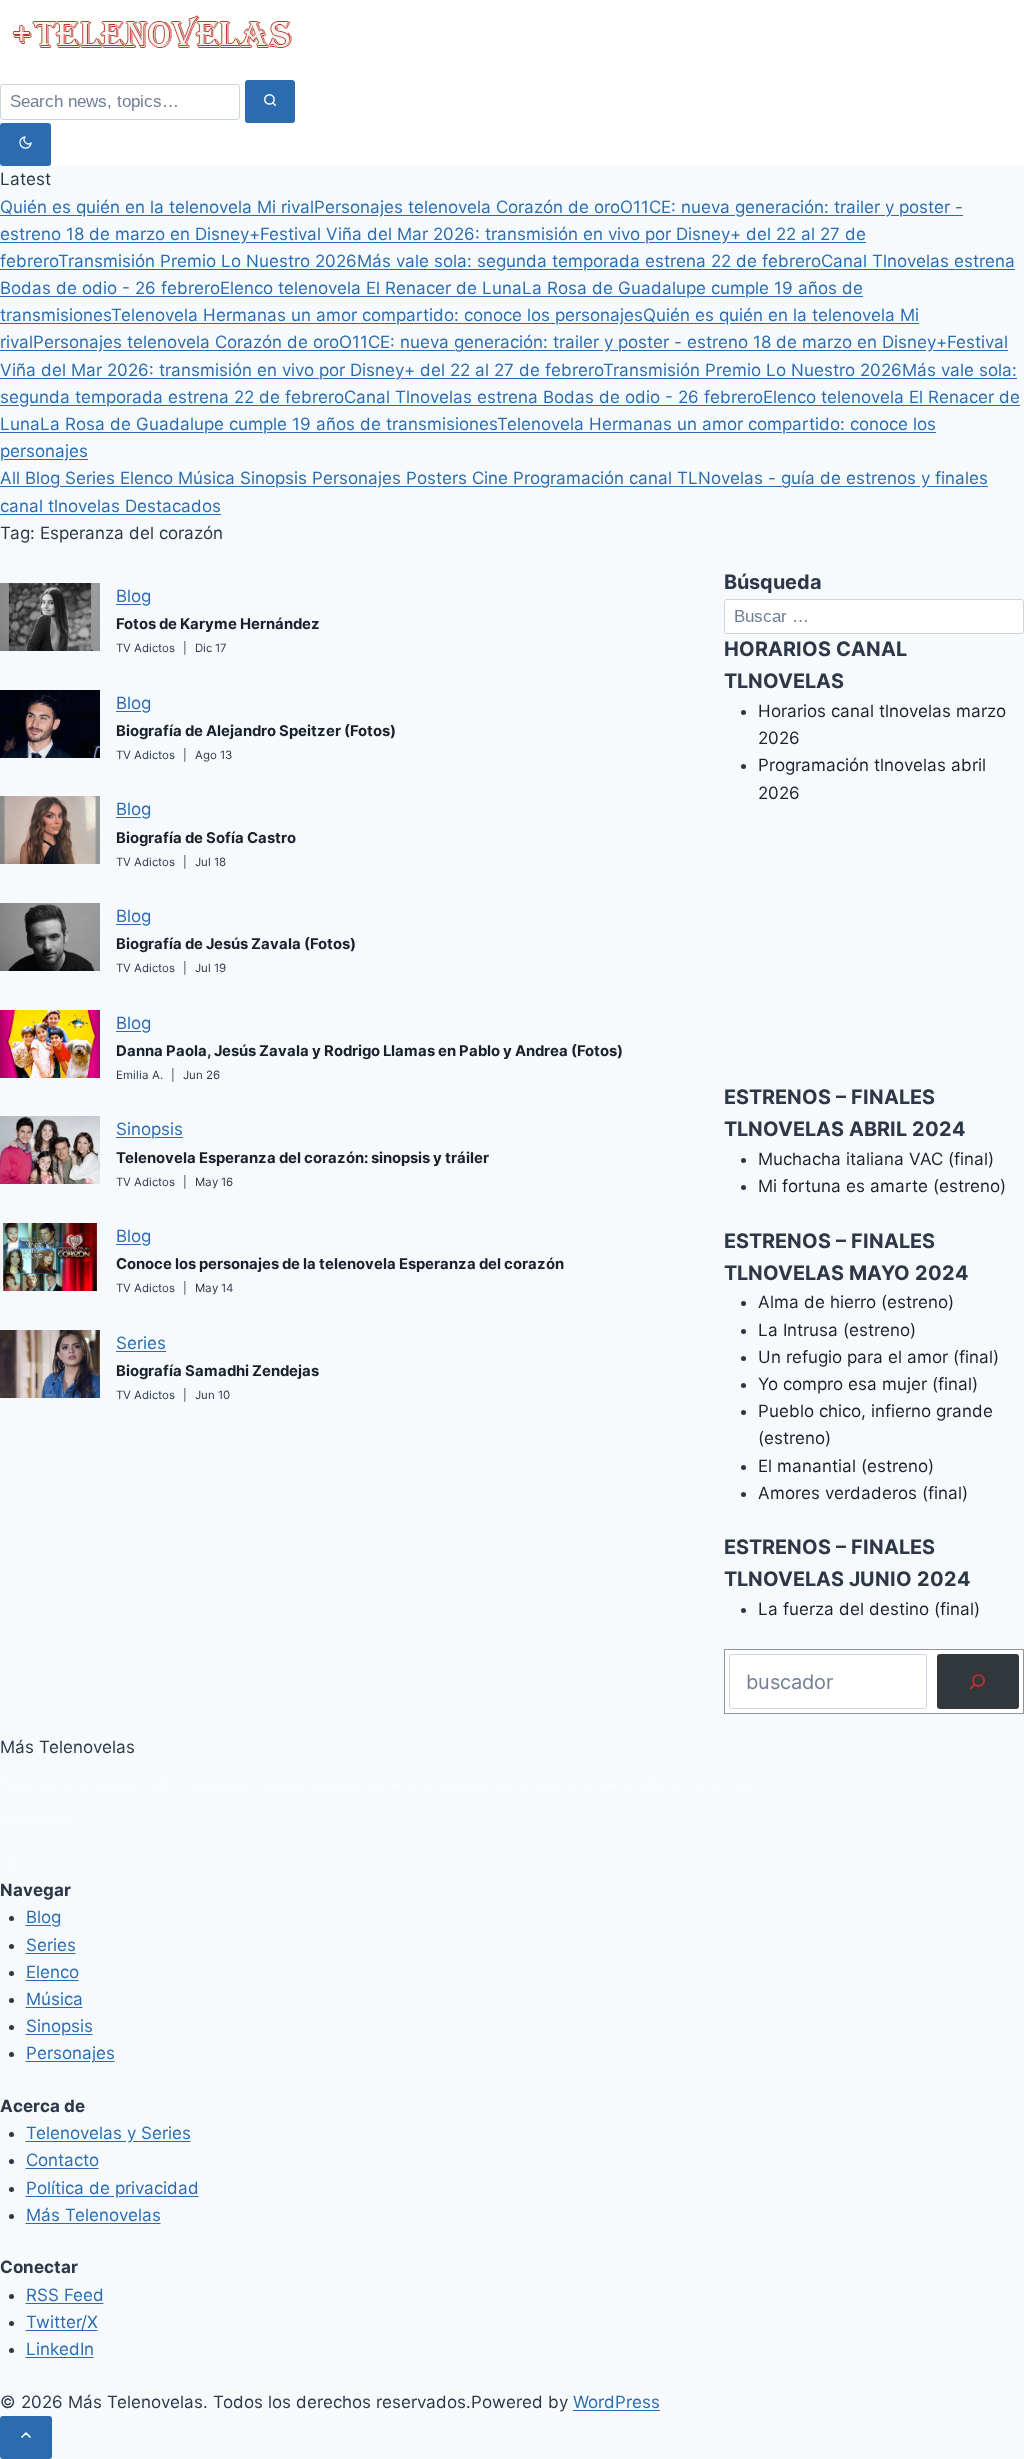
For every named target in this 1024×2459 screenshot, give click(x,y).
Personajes (359, 478)
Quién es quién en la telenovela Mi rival (157, 207)
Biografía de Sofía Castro (206, 838)
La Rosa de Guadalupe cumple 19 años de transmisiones (268, 424)
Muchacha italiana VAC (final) (876, 1159)
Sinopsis (276, 478)
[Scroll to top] (26, 2437)
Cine (492, 478)
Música (209, 478)
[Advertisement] (874, 957)
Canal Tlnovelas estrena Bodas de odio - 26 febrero (553, 397)
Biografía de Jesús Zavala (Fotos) (236, 944)
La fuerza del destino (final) (869, 1609)
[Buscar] (978, 1682)
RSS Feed (45, 1818)
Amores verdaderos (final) (863, 1493)
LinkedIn (60, 2349)
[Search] (270, 101)
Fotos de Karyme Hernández (218, 624)
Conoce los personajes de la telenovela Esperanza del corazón (340, 1264)
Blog (45, 478)
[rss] (15, 1862)
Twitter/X (62, 2322)
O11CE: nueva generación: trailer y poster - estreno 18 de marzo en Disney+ (643, 342)
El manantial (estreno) (846, 1466)
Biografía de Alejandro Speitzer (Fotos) (256, 731)
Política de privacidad (112, 2188)
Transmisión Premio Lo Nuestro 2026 (207, 261)
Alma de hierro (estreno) (856, 1302)
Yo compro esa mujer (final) (868, 1384)
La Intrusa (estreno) (837, 1330)
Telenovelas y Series (108, 2133)
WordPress (616, 2402)
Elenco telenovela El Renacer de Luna (371, 288)
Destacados (173, 506)
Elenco (149, 478)
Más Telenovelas (93, 2215)
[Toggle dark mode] (25, 144)
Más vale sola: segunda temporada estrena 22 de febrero (589, 261)
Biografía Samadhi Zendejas (217, 1371)
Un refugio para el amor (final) (878, 1357)
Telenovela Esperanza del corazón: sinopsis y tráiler (302, 1158)
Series (92, 478)
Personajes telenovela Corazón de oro (467, 207)
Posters (439, 478)
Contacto (62, 2160)
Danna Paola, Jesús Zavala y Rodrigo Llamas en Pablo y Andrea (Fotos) (369, 1051)
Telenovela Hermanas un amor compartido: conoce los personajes (377, 315)
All (12, 478)
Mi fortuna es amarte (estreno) (882, 1186)
